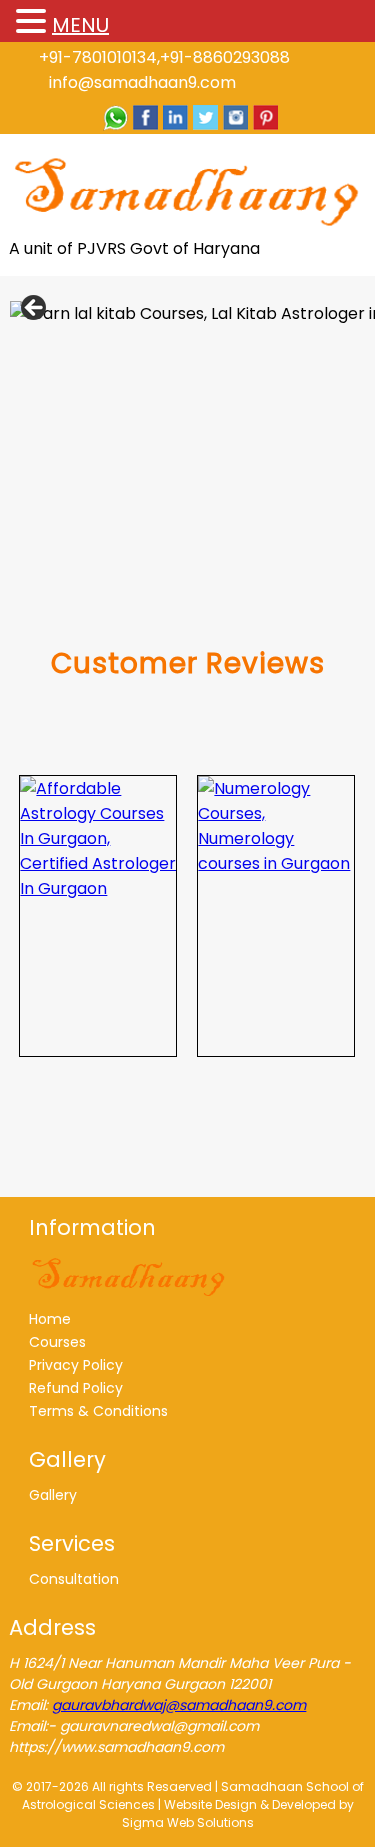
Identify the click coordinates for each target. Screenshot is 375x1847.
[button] (34, 22)
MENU (80, 25)
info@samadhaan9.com (142, 82)
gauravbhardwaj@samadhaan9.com (179, 1705)
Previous (35, 309)
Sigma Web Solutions (188, 1822)
